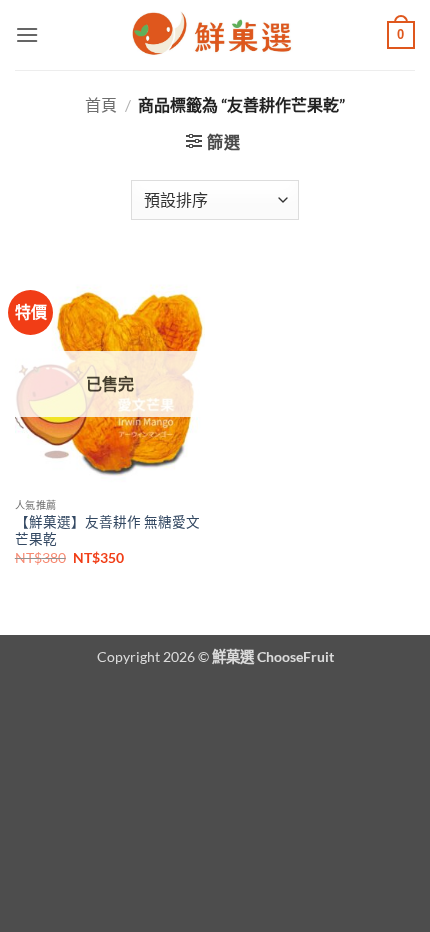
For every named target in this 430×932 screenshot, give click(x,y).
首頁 (101, 104)
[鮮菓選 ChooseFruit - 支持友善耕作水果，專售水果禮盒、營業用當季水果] (215, 35)
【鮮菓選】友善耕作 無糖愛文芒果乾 (107, 531)
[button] (27, 34)
